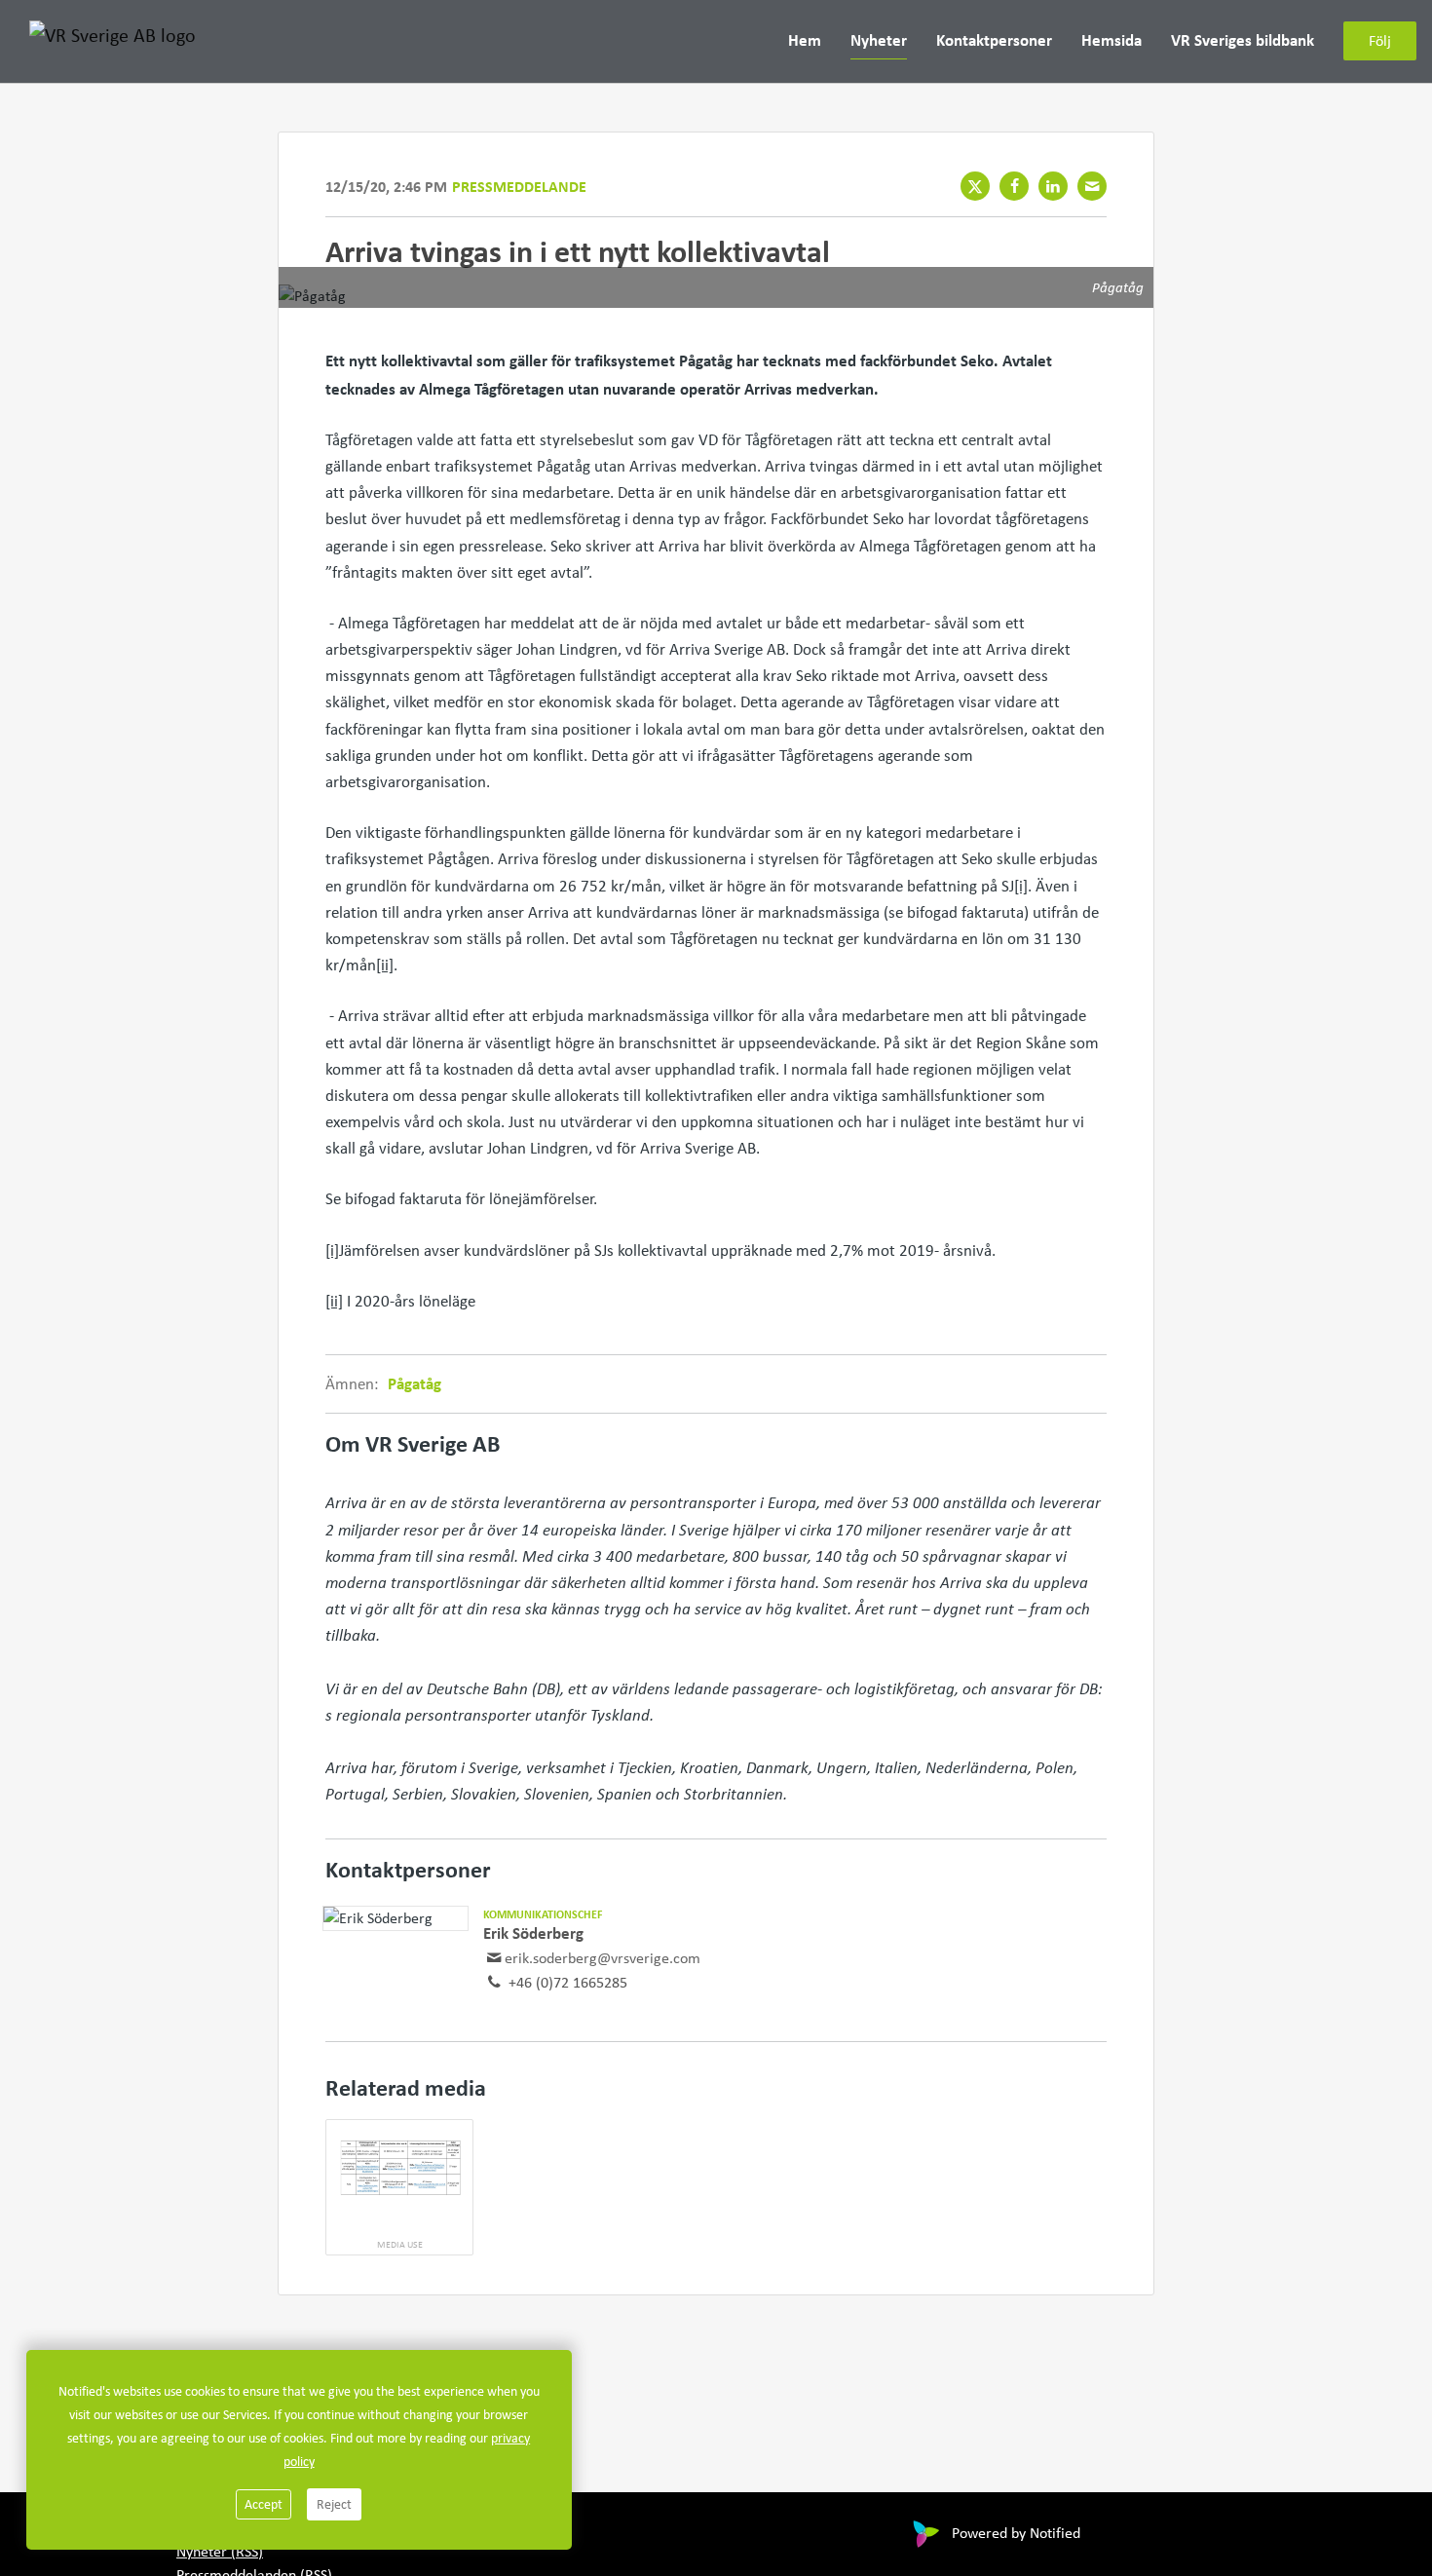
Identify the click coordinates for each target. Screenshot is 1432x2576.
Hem (805, 40)
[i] (1021, 886)
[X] (975, 186)
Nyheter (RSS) (220, 2551)
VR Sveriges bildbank (1243, 40)
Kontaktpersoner (994, 40)
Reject (334, 2504)
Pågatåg (415, 1383)
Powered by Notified (1016, 2533)
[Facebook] (1014, 186)
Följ (1380, 41)
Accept (264, 2504)
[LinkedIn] (1053, 186)
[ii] (385, 965)
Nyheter (879, 40)
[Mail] (1092, 186)
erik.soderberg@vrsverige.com (603, 1958)
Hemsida (1112, 40)
